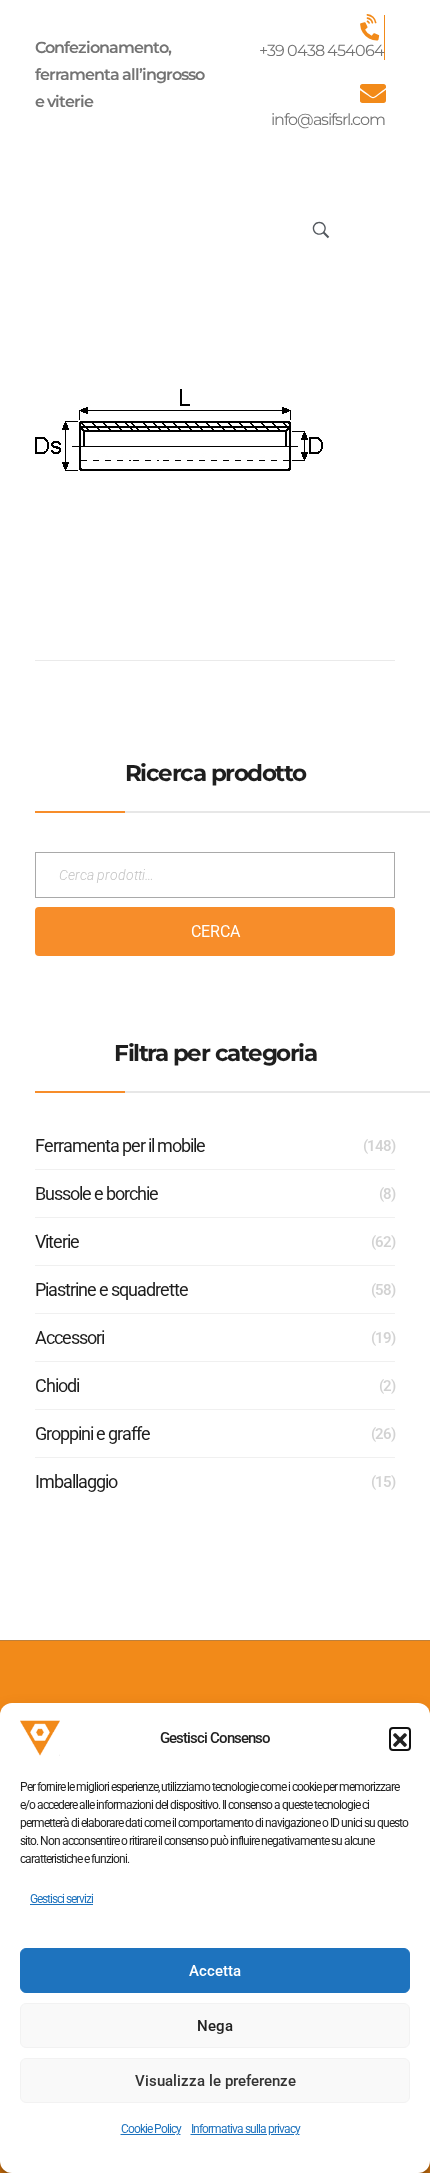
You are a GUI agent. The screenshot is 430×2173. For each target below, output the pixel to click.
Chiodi (57, 1385)
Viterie (57, 1241)
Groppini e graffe (92, 1433)
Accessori (69, 1337)
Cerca (215, 931)
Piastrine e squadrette (111, 1289)
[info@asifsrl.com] (372, 93)
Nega (215, 2026)
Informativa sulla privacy (245, 2129)
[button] (400, 1738)
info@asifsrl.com (328, 119)
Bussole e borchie (96, 1193)
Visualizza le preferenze (215, 2081)
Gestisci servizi (61, 1899)
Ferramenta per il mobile (120, 1145)
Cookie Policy (151, 2129)
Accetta (215, 1971)
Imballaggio (76, 1481)
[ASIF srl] (107, 225)
